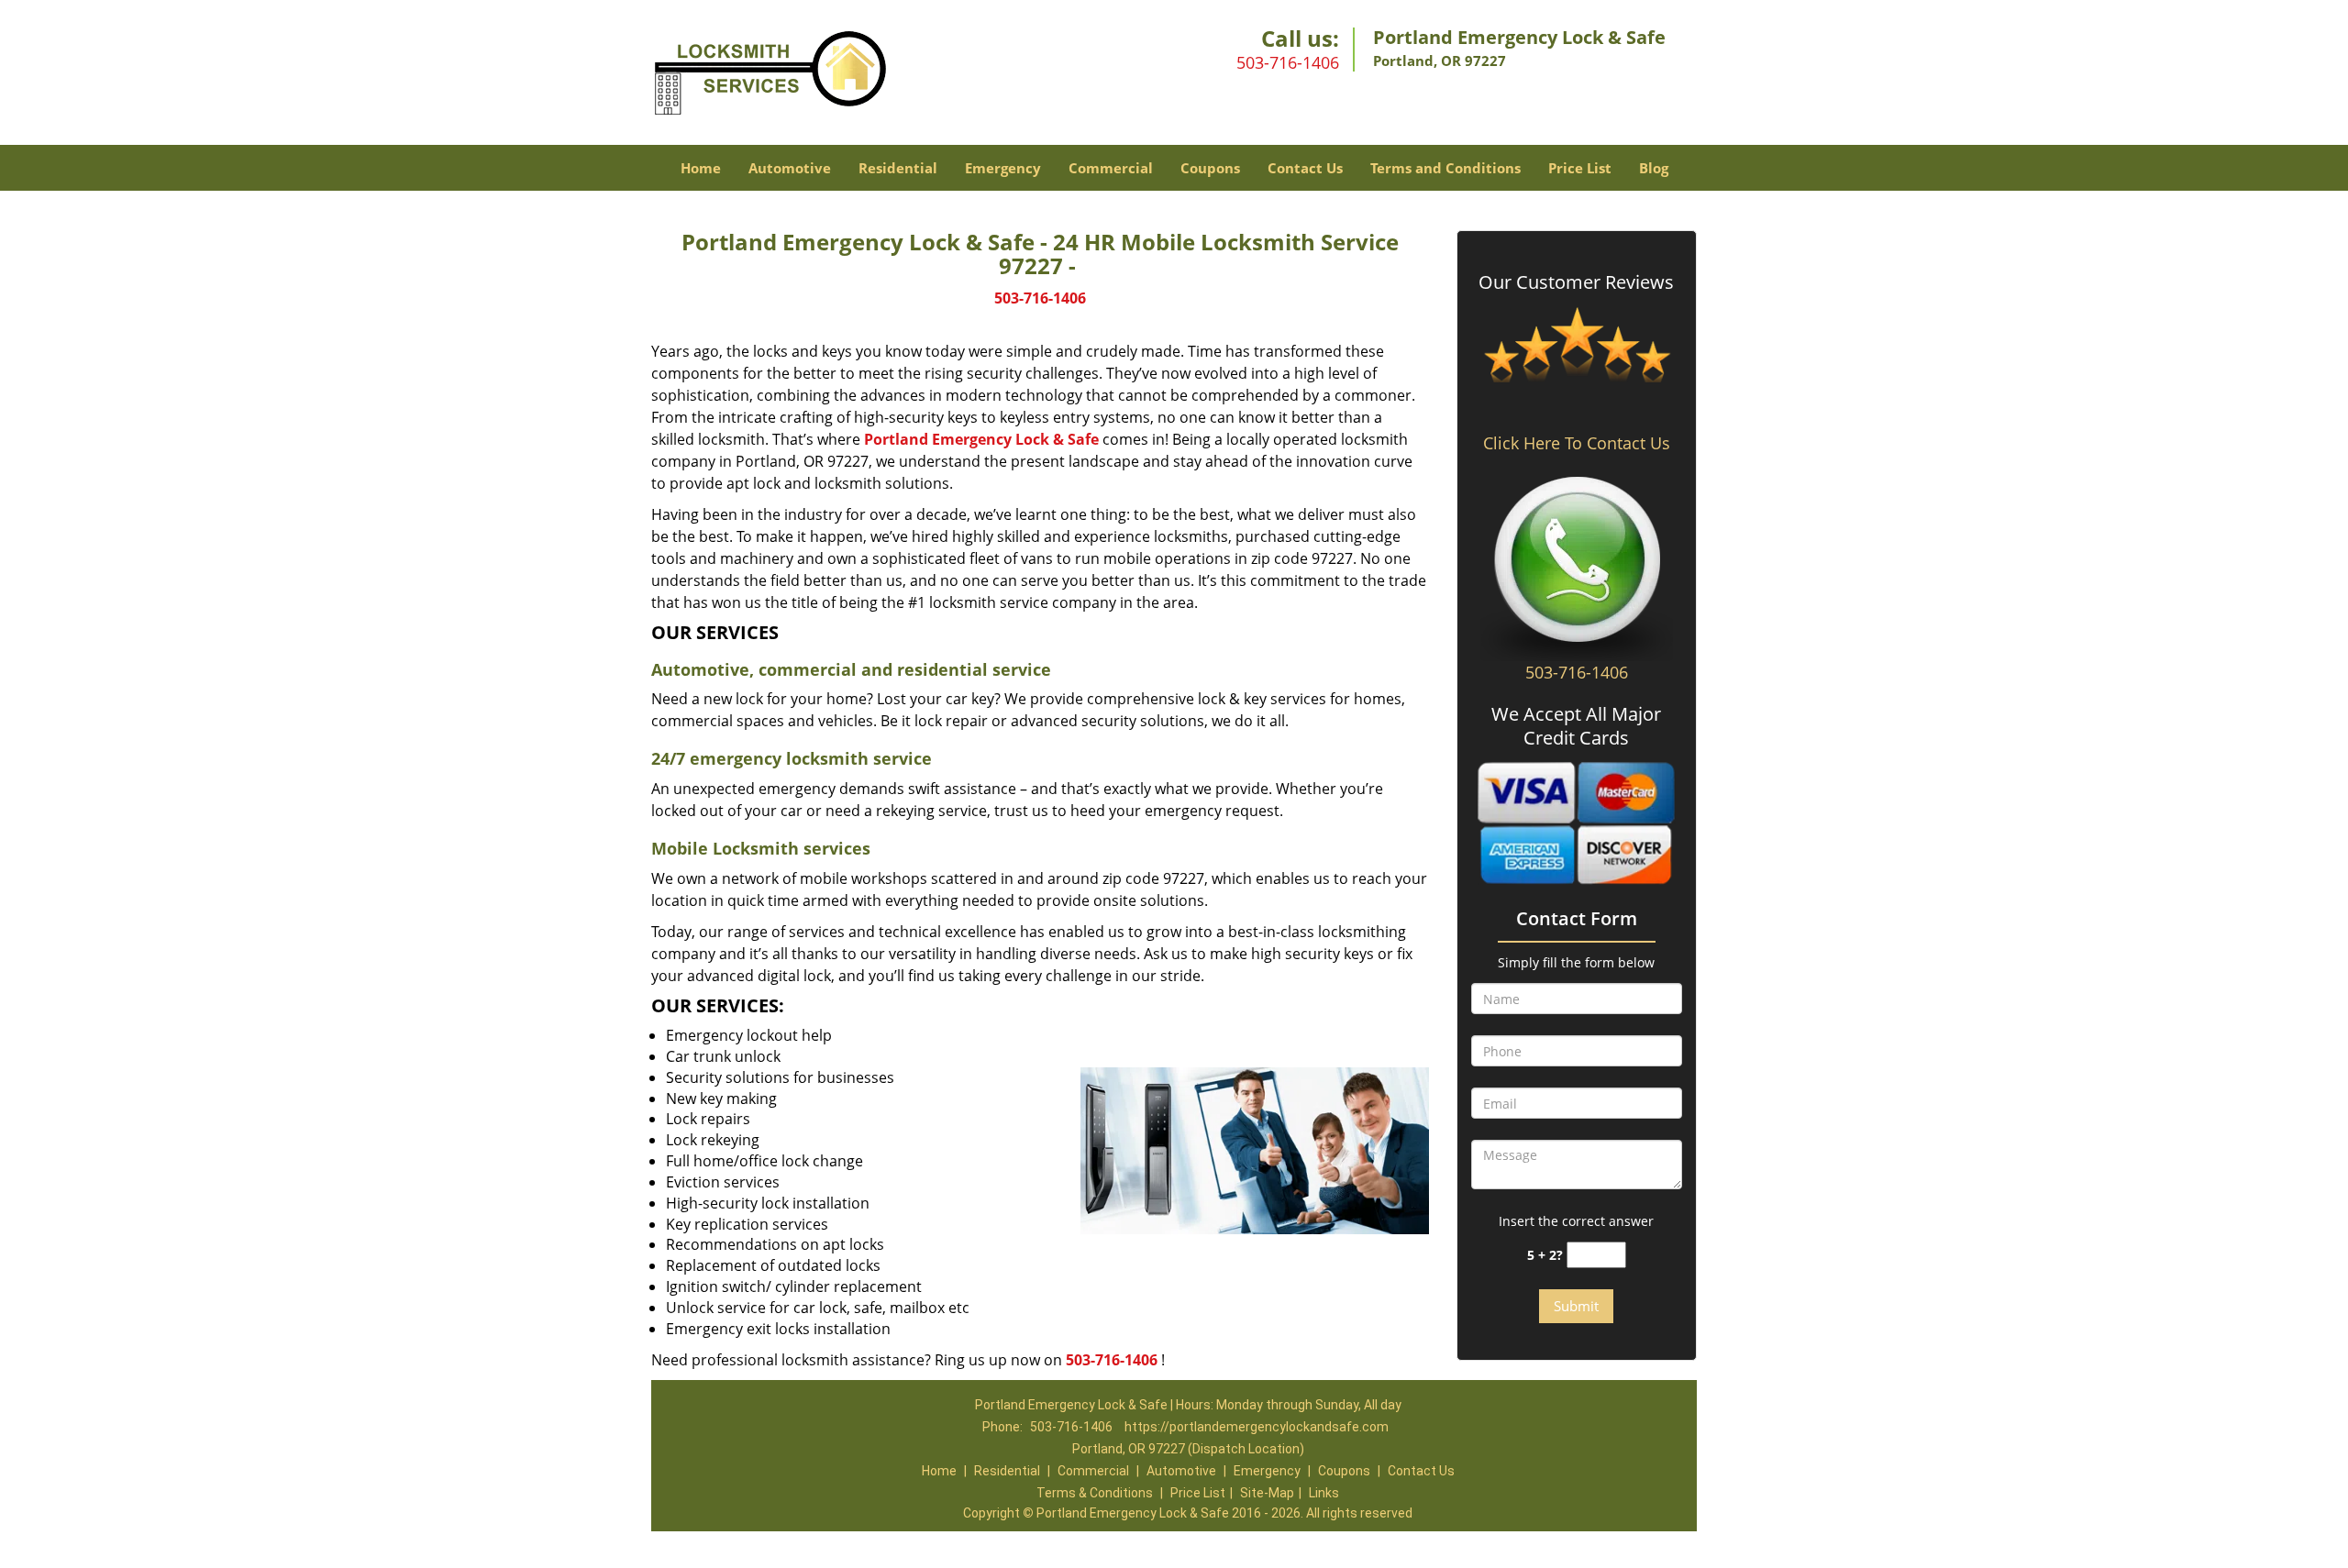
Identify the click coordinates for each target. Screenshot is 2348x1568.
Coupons (1210, 168)
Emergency (1003, 168)
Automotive (790, 168)
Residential (898, 168)
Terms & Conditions (1095, 1493)
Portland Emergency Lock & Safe (981, 439)
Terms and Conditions (1445, 168)
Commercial (1111, 168)
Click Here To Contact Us (1577, 443)
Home (701, 168)
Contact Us (1305, 168)
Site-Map (1267, 1493)
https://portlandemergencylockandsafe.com (1257, 1427)
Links (1324, 1493)
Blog (1654, 168)
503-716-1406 (1288, 62)
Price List (1580, 168)
